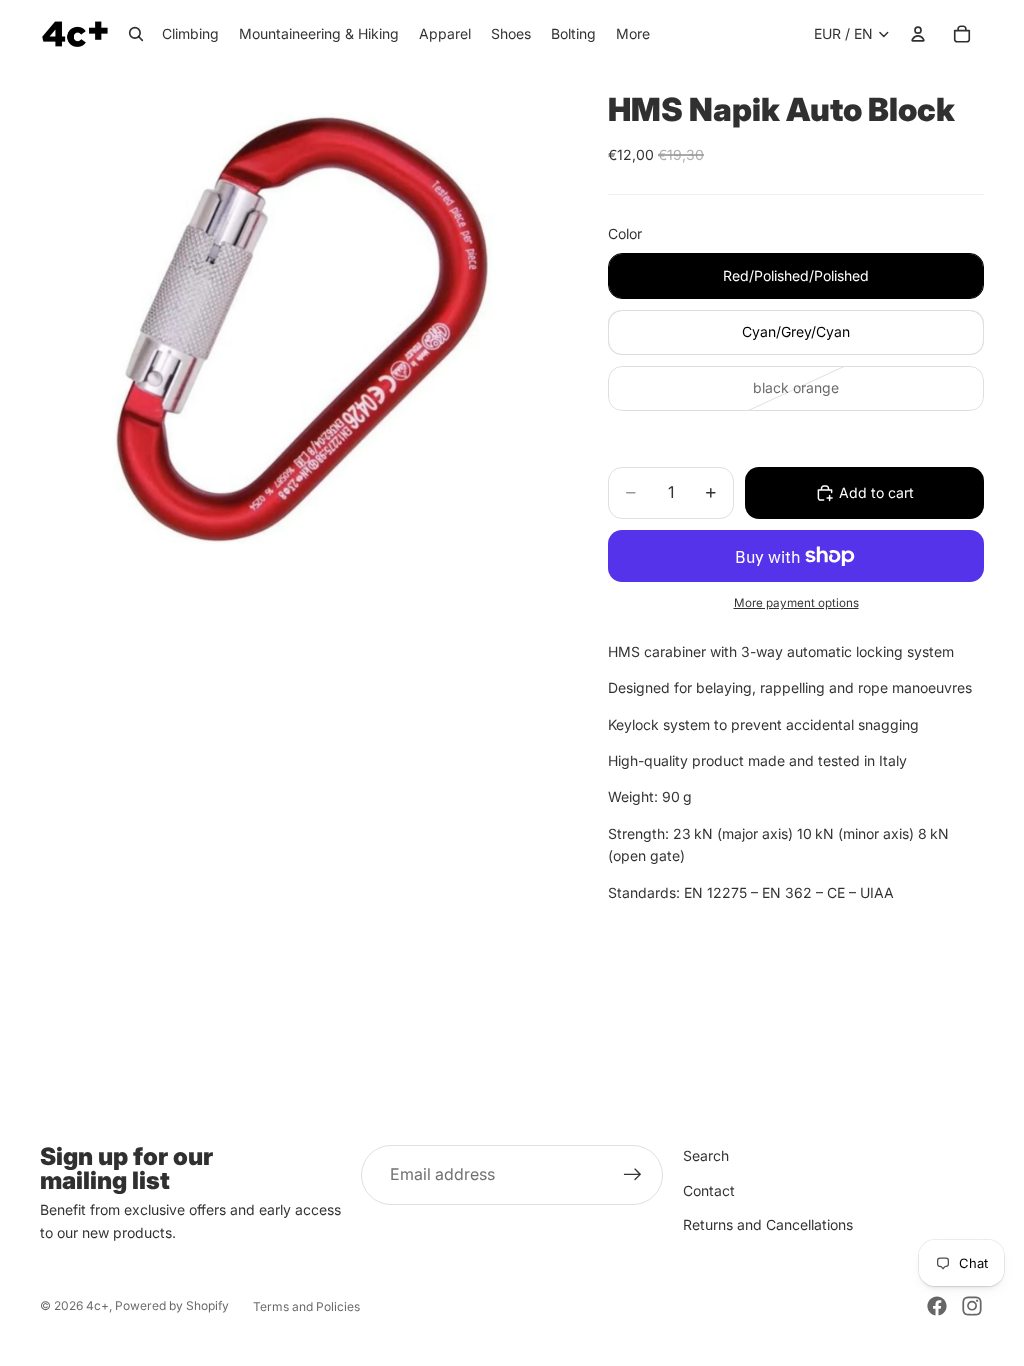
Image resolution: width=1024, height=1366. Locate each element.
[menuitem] (633, 34)
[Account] (918, 34)
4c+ (97, 1305)
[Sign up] (633, 1175)
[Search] (136, 34)
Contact (709, 1190)
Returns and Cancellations (768, 1224)
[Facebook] (937, 1306)
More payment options (796, 603)
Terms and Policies (306, 1306)
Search (706, 1155)
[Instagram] (972, 1306)
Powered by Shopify (172, 1305)
